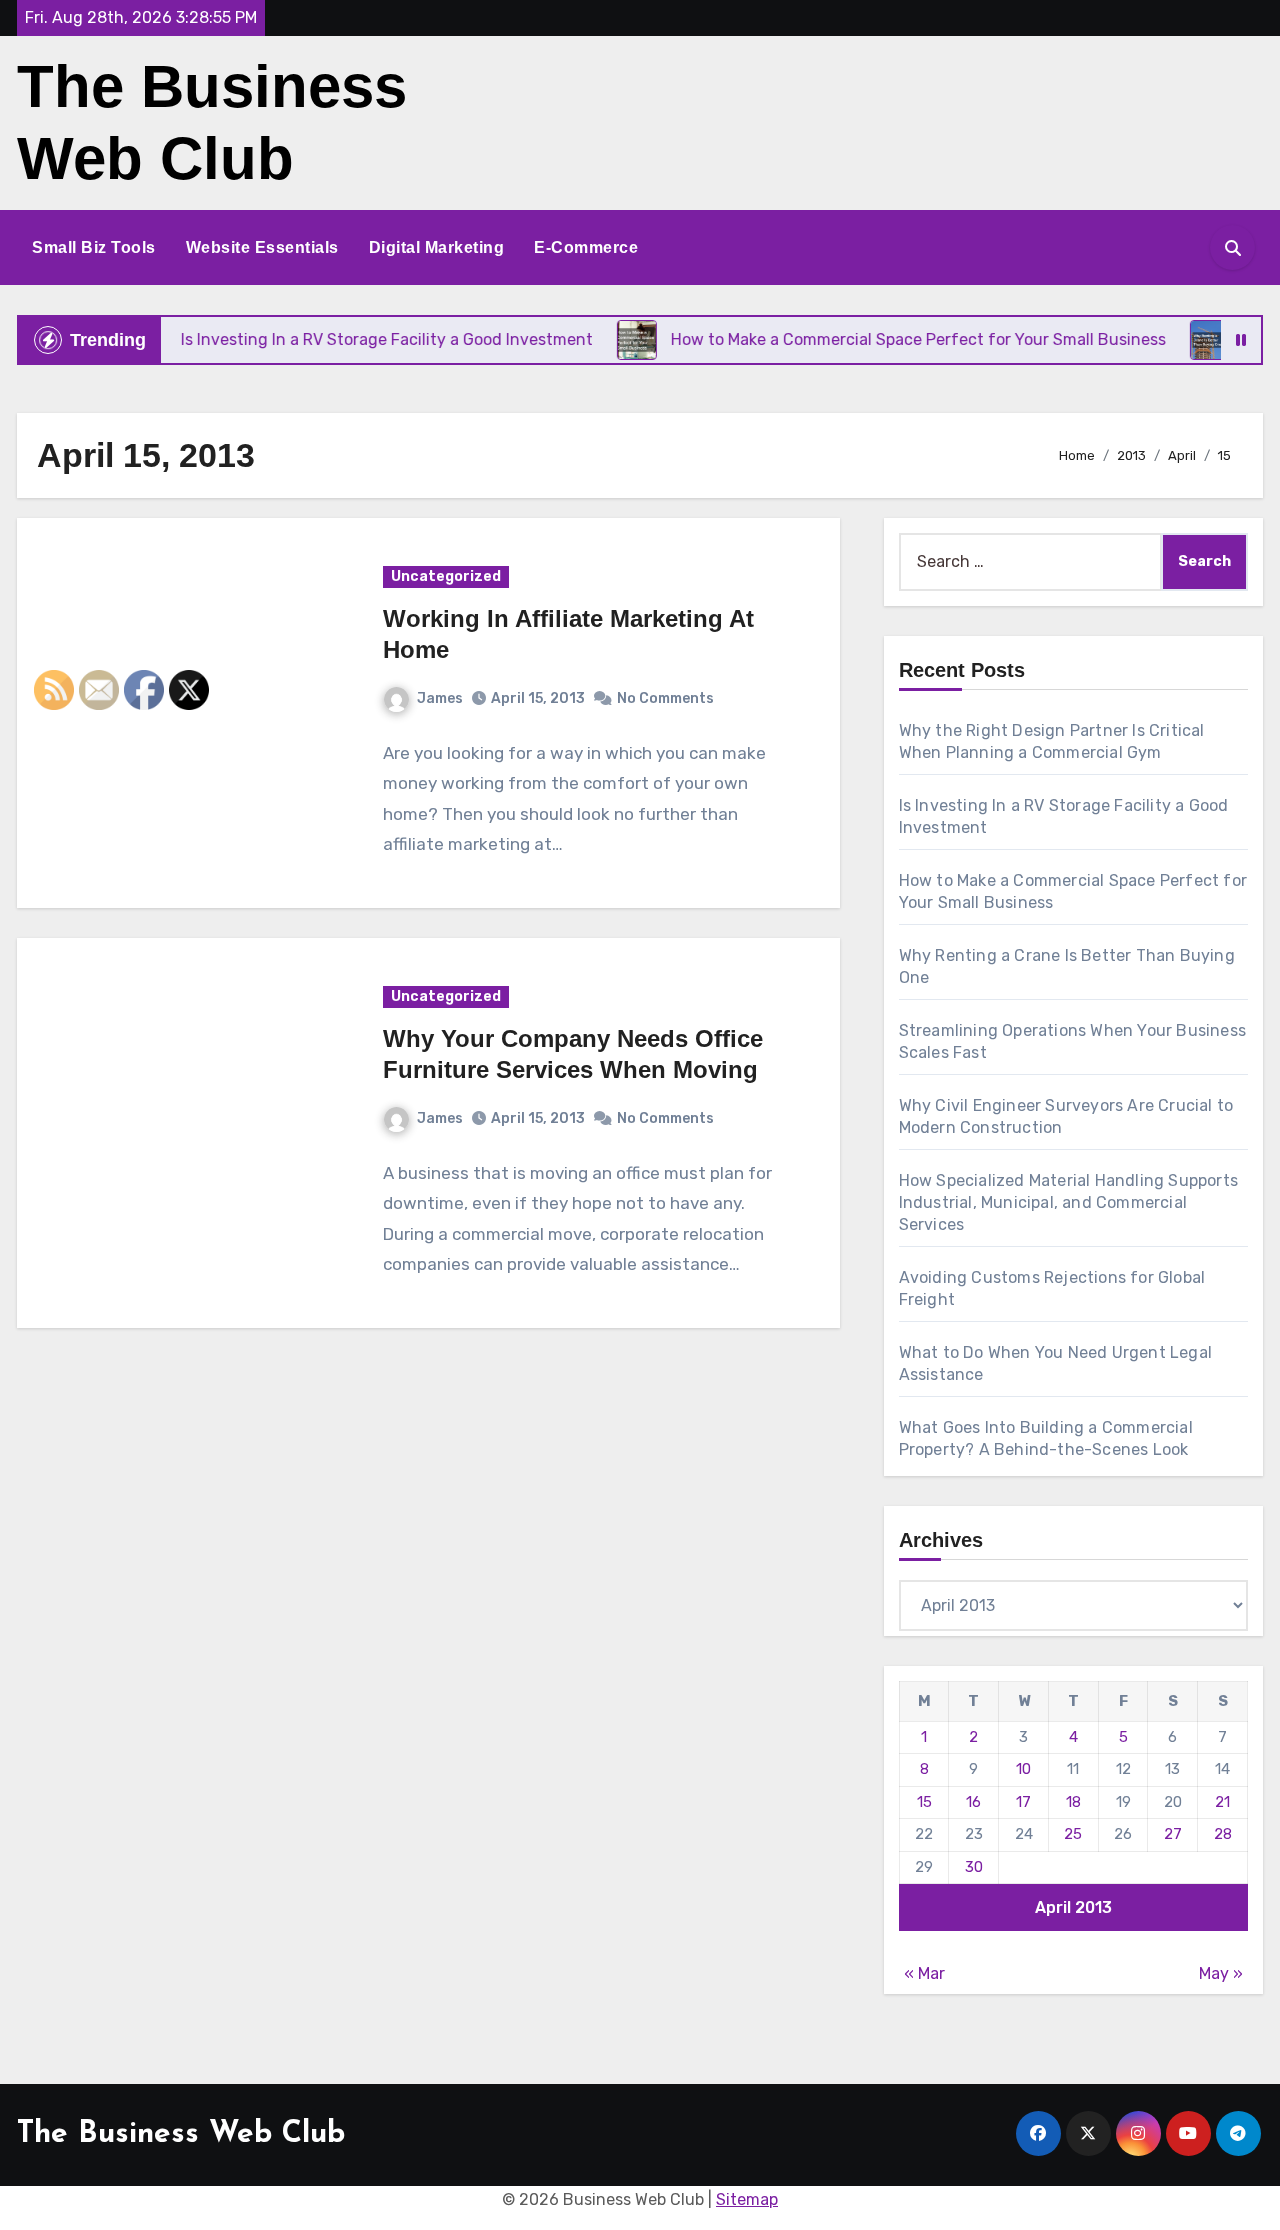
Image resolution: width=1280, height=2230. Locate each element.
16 (973, 1802)
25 (1073, 1834)
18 (1073, 1802)
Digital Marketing (437, 247)
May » (1221, 1973)
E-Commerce (586, 247)
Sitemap (747, 2199)
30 (974, 1867)
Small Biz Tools (94, 247)
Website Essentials (262, 247)
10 (1023, 1769)
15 (924, 1802)
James (440, 698)
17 (1023, 1802)
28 (1223, 1834)
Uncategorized (446, 576)
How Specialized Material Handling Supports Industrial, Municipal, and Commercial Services (1068, 1202)
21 (1222, 1802)
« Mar (924, 1973)
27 (1173, 1834)
